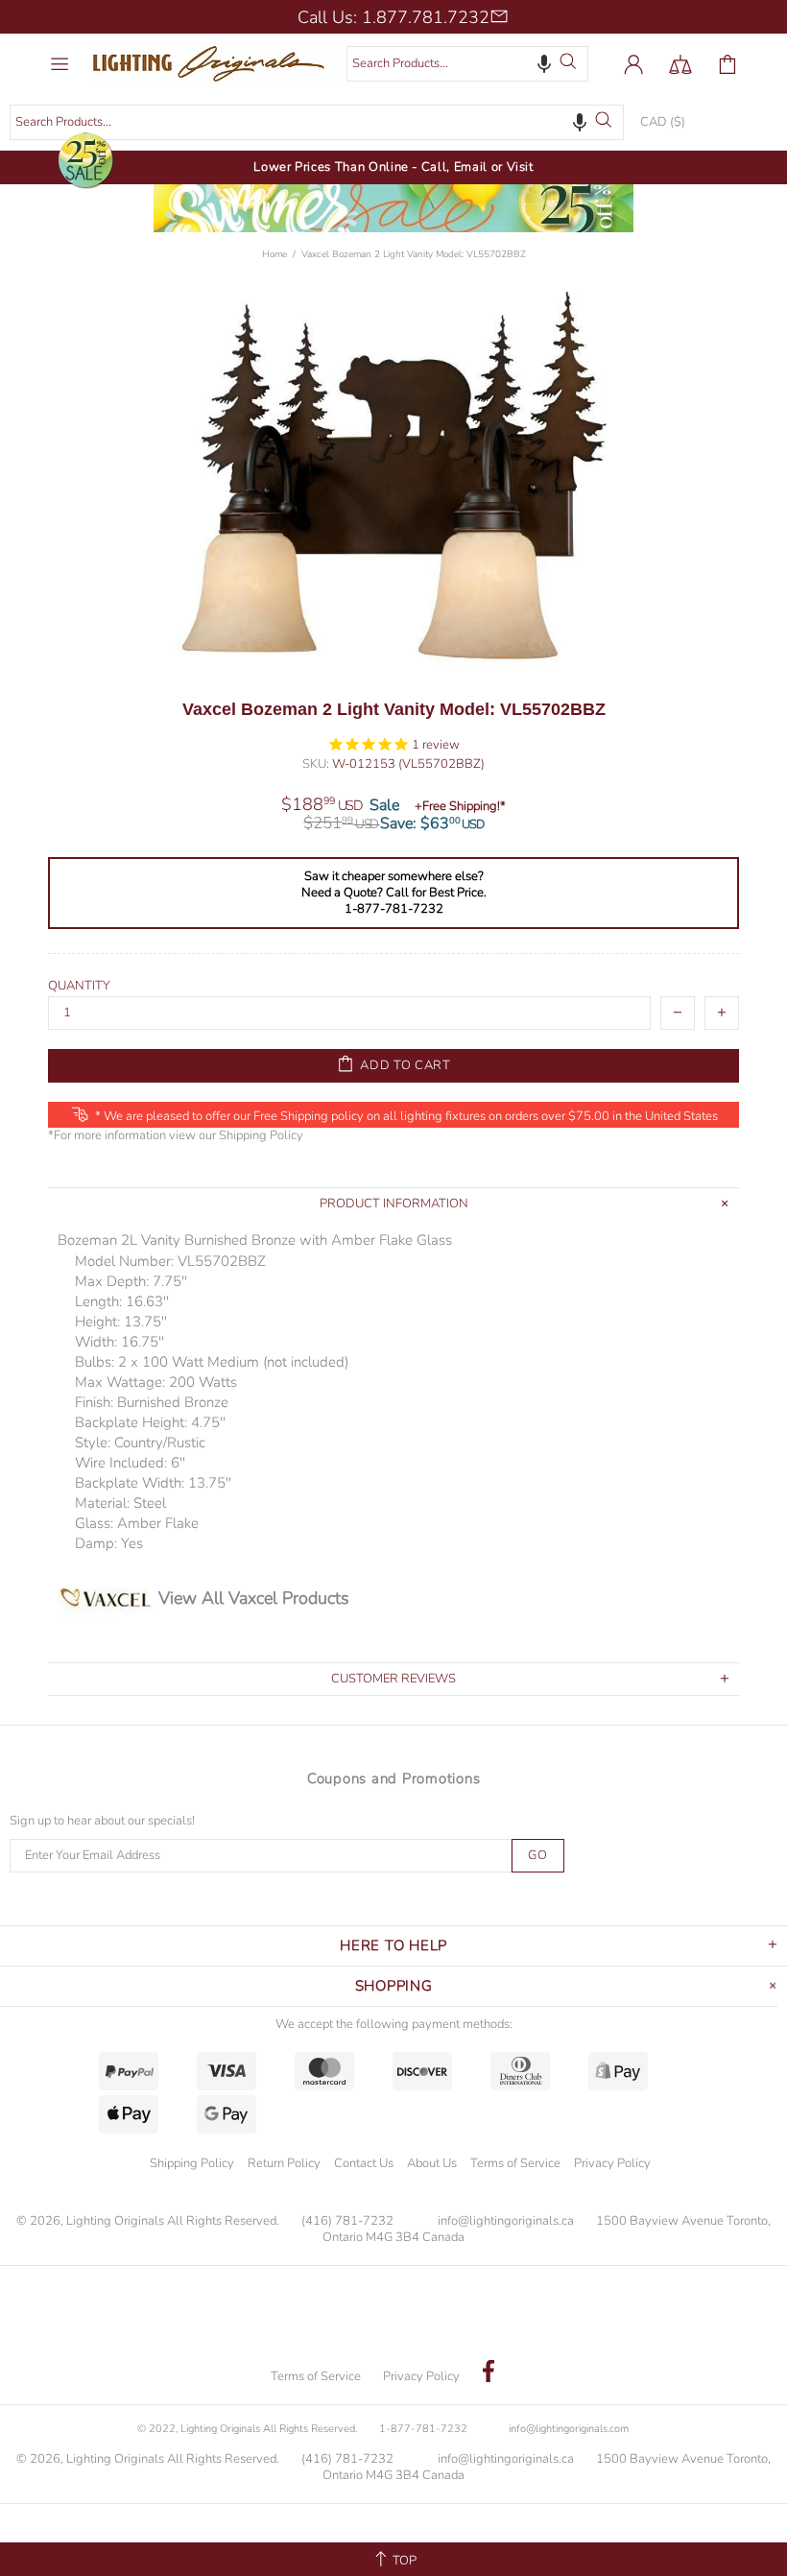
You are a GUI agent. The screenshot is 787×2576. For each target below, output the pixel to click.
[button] (544, 63)
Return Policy (284, 2163)
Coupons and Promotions (394, 1778)
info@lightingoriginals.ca (506, 2221)
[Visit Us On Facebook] (489, 2373)
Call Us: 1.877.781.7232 (393, 17)
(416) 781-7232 (347, 2221)
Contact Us (364, 2163)
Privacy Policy (612, 2163)
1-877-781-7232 (423, 2429)
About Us (432, 2163)
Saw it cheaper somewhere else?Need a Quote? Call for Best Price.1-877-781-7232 (394, 893)
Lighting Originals (214, 64)
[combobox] (467, 64)
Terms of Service (515, 2163)
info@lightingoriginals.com (569, 2429)
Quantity (79, 986)
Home (274, 254)
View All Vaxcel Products (254, 1598)
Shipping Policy (261, 1136)
